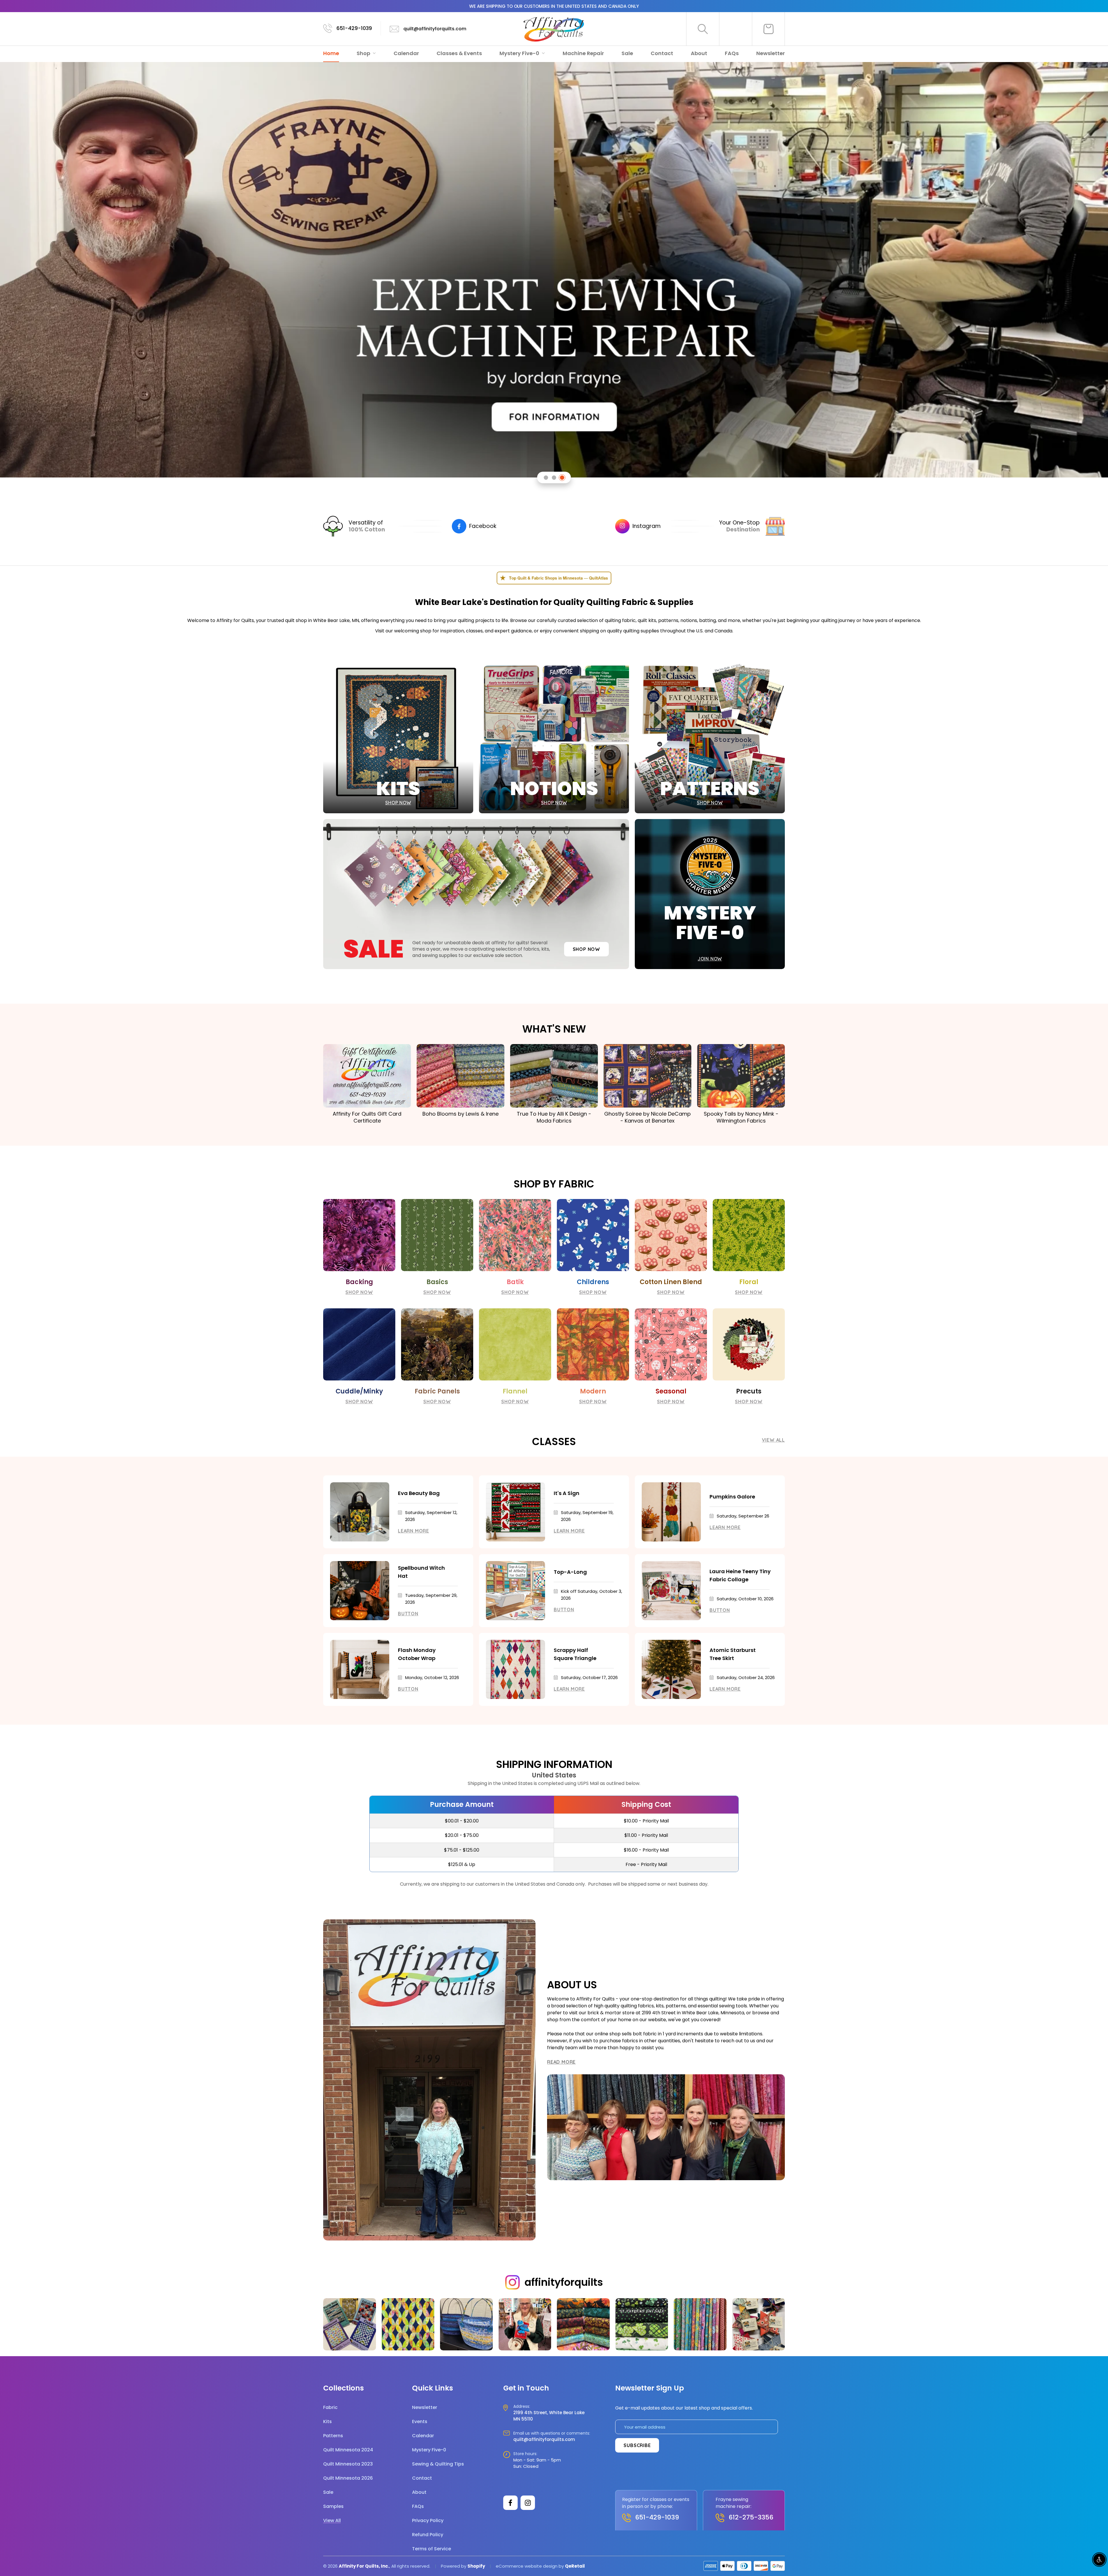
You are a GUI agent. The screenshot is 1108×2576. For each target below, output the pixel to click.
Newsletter (771, 53)
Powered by (454, 2566)
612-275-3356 (751, 2517)
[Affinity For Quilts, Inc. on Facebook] (510, 2503)
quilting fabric (620, 620)
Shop (364, 53)
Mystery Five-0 (520, 53)
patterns (668, 620)
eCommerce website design (527, 2566)
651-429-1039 (354, 28)
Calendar (406, 53)
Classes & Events (459, 53)
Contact (662, 53)
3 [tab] (562, 478)
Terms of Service (432, 2549)
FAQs (732, 53)
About (699, 53)
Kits (327, 2422)
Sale (627, 53)
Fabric (330, 2407)
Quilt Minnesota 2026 (348, 2478)
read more (561, 2062)
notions (689, 620)
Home (331, 53)
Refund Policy (428, 2535)
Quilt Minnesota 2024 (348, 2450)
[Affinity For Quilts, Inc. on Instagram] (528, 2503)
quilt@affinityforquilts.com (435, 29)
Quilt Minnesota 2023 (348, 2464)
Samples (333, 2506)
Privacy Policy (428, 2520)
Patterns (333, 2436)
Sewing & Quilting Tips (438, 2464)
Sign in (736, 29)
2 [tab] (554, 478)
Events (420, 2422)
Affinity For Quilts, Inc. (364, 2566)
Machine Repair (583, 53)
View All (773, 1440)
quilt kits (647, 620)
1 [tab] (546, 478)
